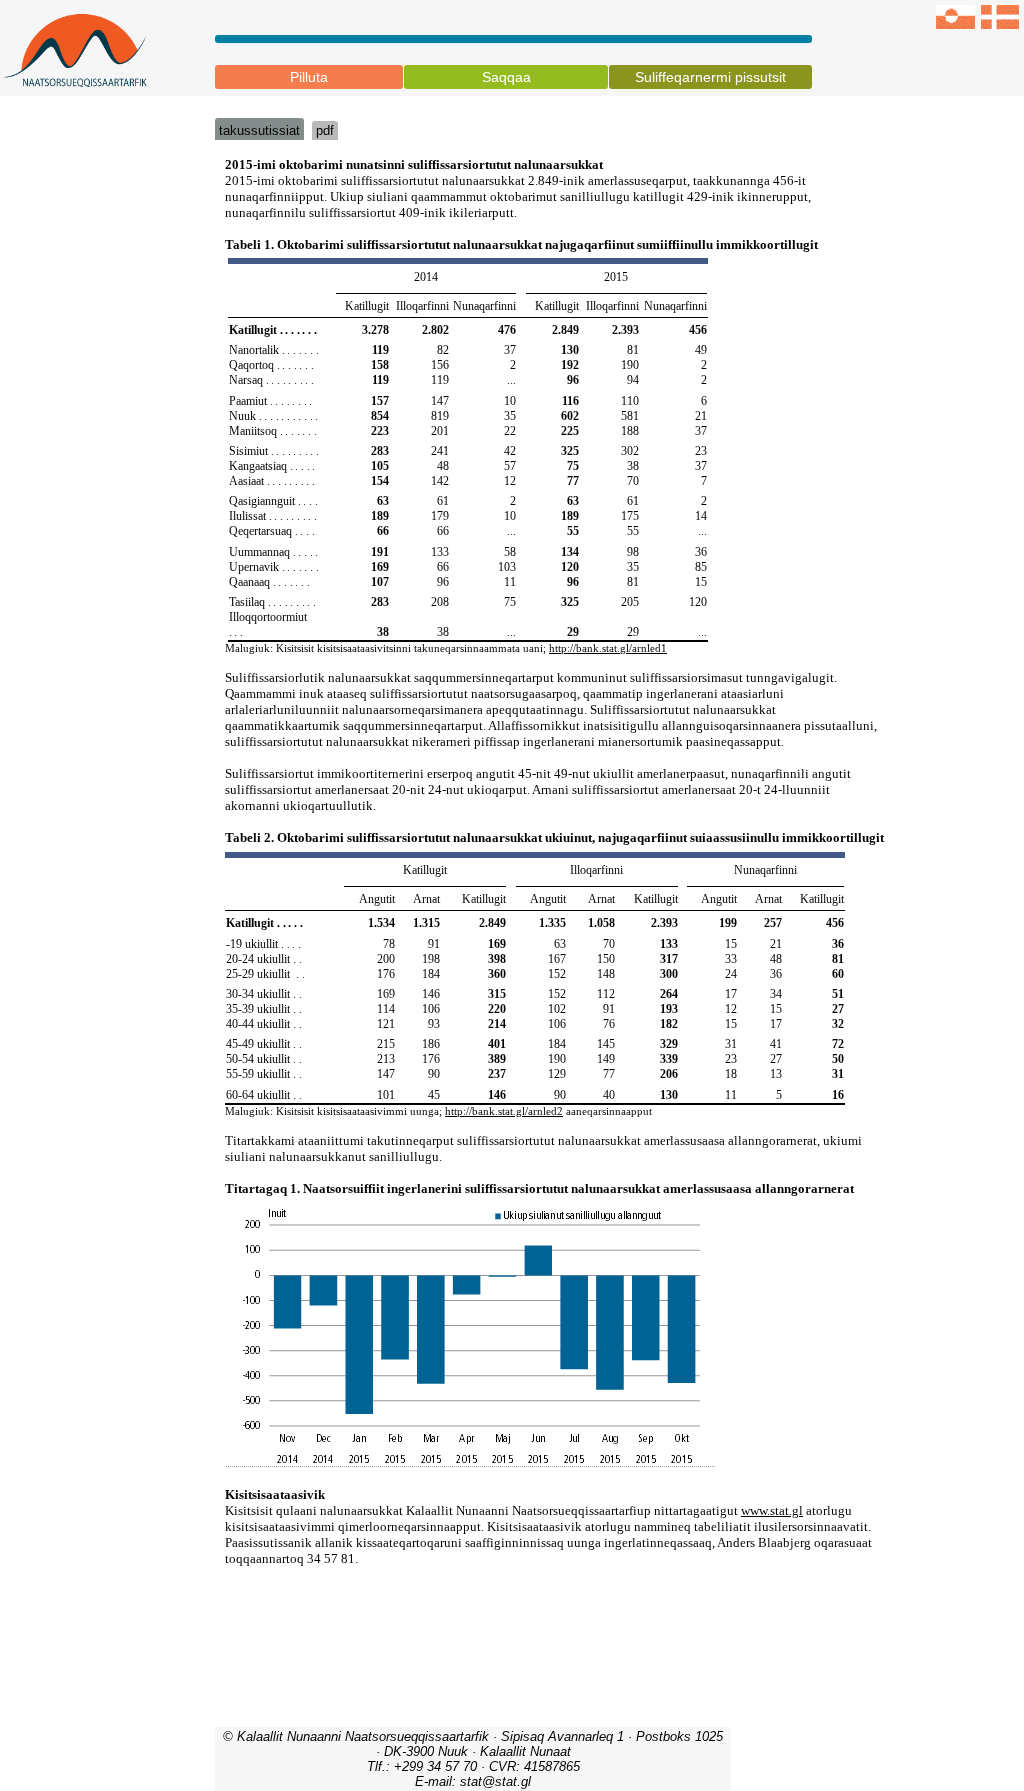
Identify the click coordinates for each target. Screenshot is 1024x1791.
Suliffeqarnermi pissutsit (710, 77)
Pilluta (309, 77)
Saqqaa (506, 77)
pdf (325, 130)
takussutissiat (259, 130)
